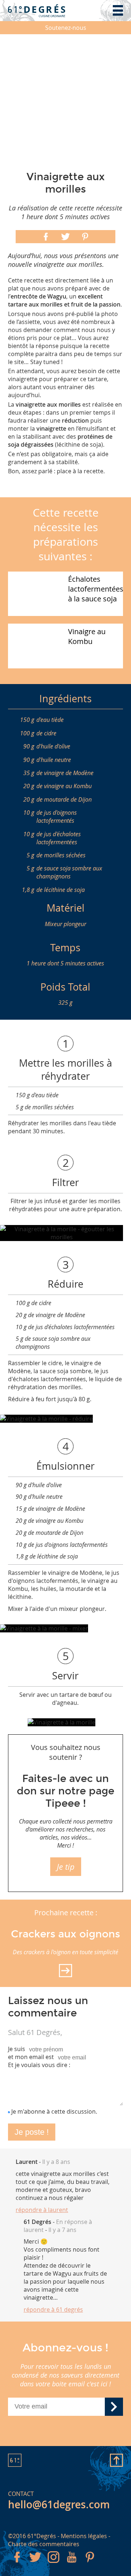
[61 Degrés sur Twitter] (35, 2564)
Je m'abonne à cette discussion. (54, 2111)
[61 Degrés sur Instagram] (53, 2564)
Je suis (17, 2049)
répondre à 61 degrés (53, 2310)
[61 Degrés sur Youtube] (72, 2564)
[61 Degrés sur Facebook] (17, 2564)
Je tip (66, 1867)
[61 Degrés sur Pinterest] (90, 2564)
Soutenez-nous (66, 28)
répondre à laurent (42, 2210)
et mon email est (31, 2057)
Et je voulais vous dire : (39, 2065)
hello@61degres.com (59, 2504)
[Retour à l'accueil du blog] (37, 11)
